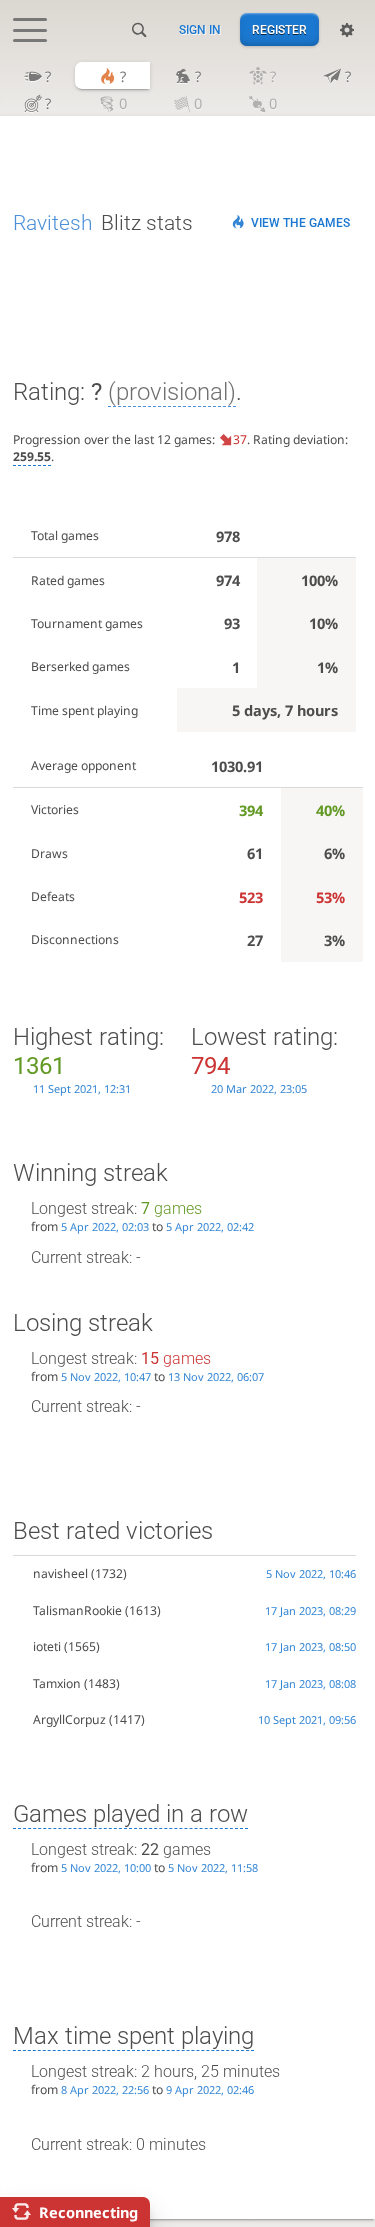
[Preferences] (347, 30)
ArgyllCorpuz (69, 1719)
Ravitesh (53, 223)
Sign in (200, 30)
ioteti (47, 1646)
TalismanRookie (77, 1610)
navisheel (60, 1573)
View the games (300, 223)
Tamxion (57, 1683)
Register (279, 30)
